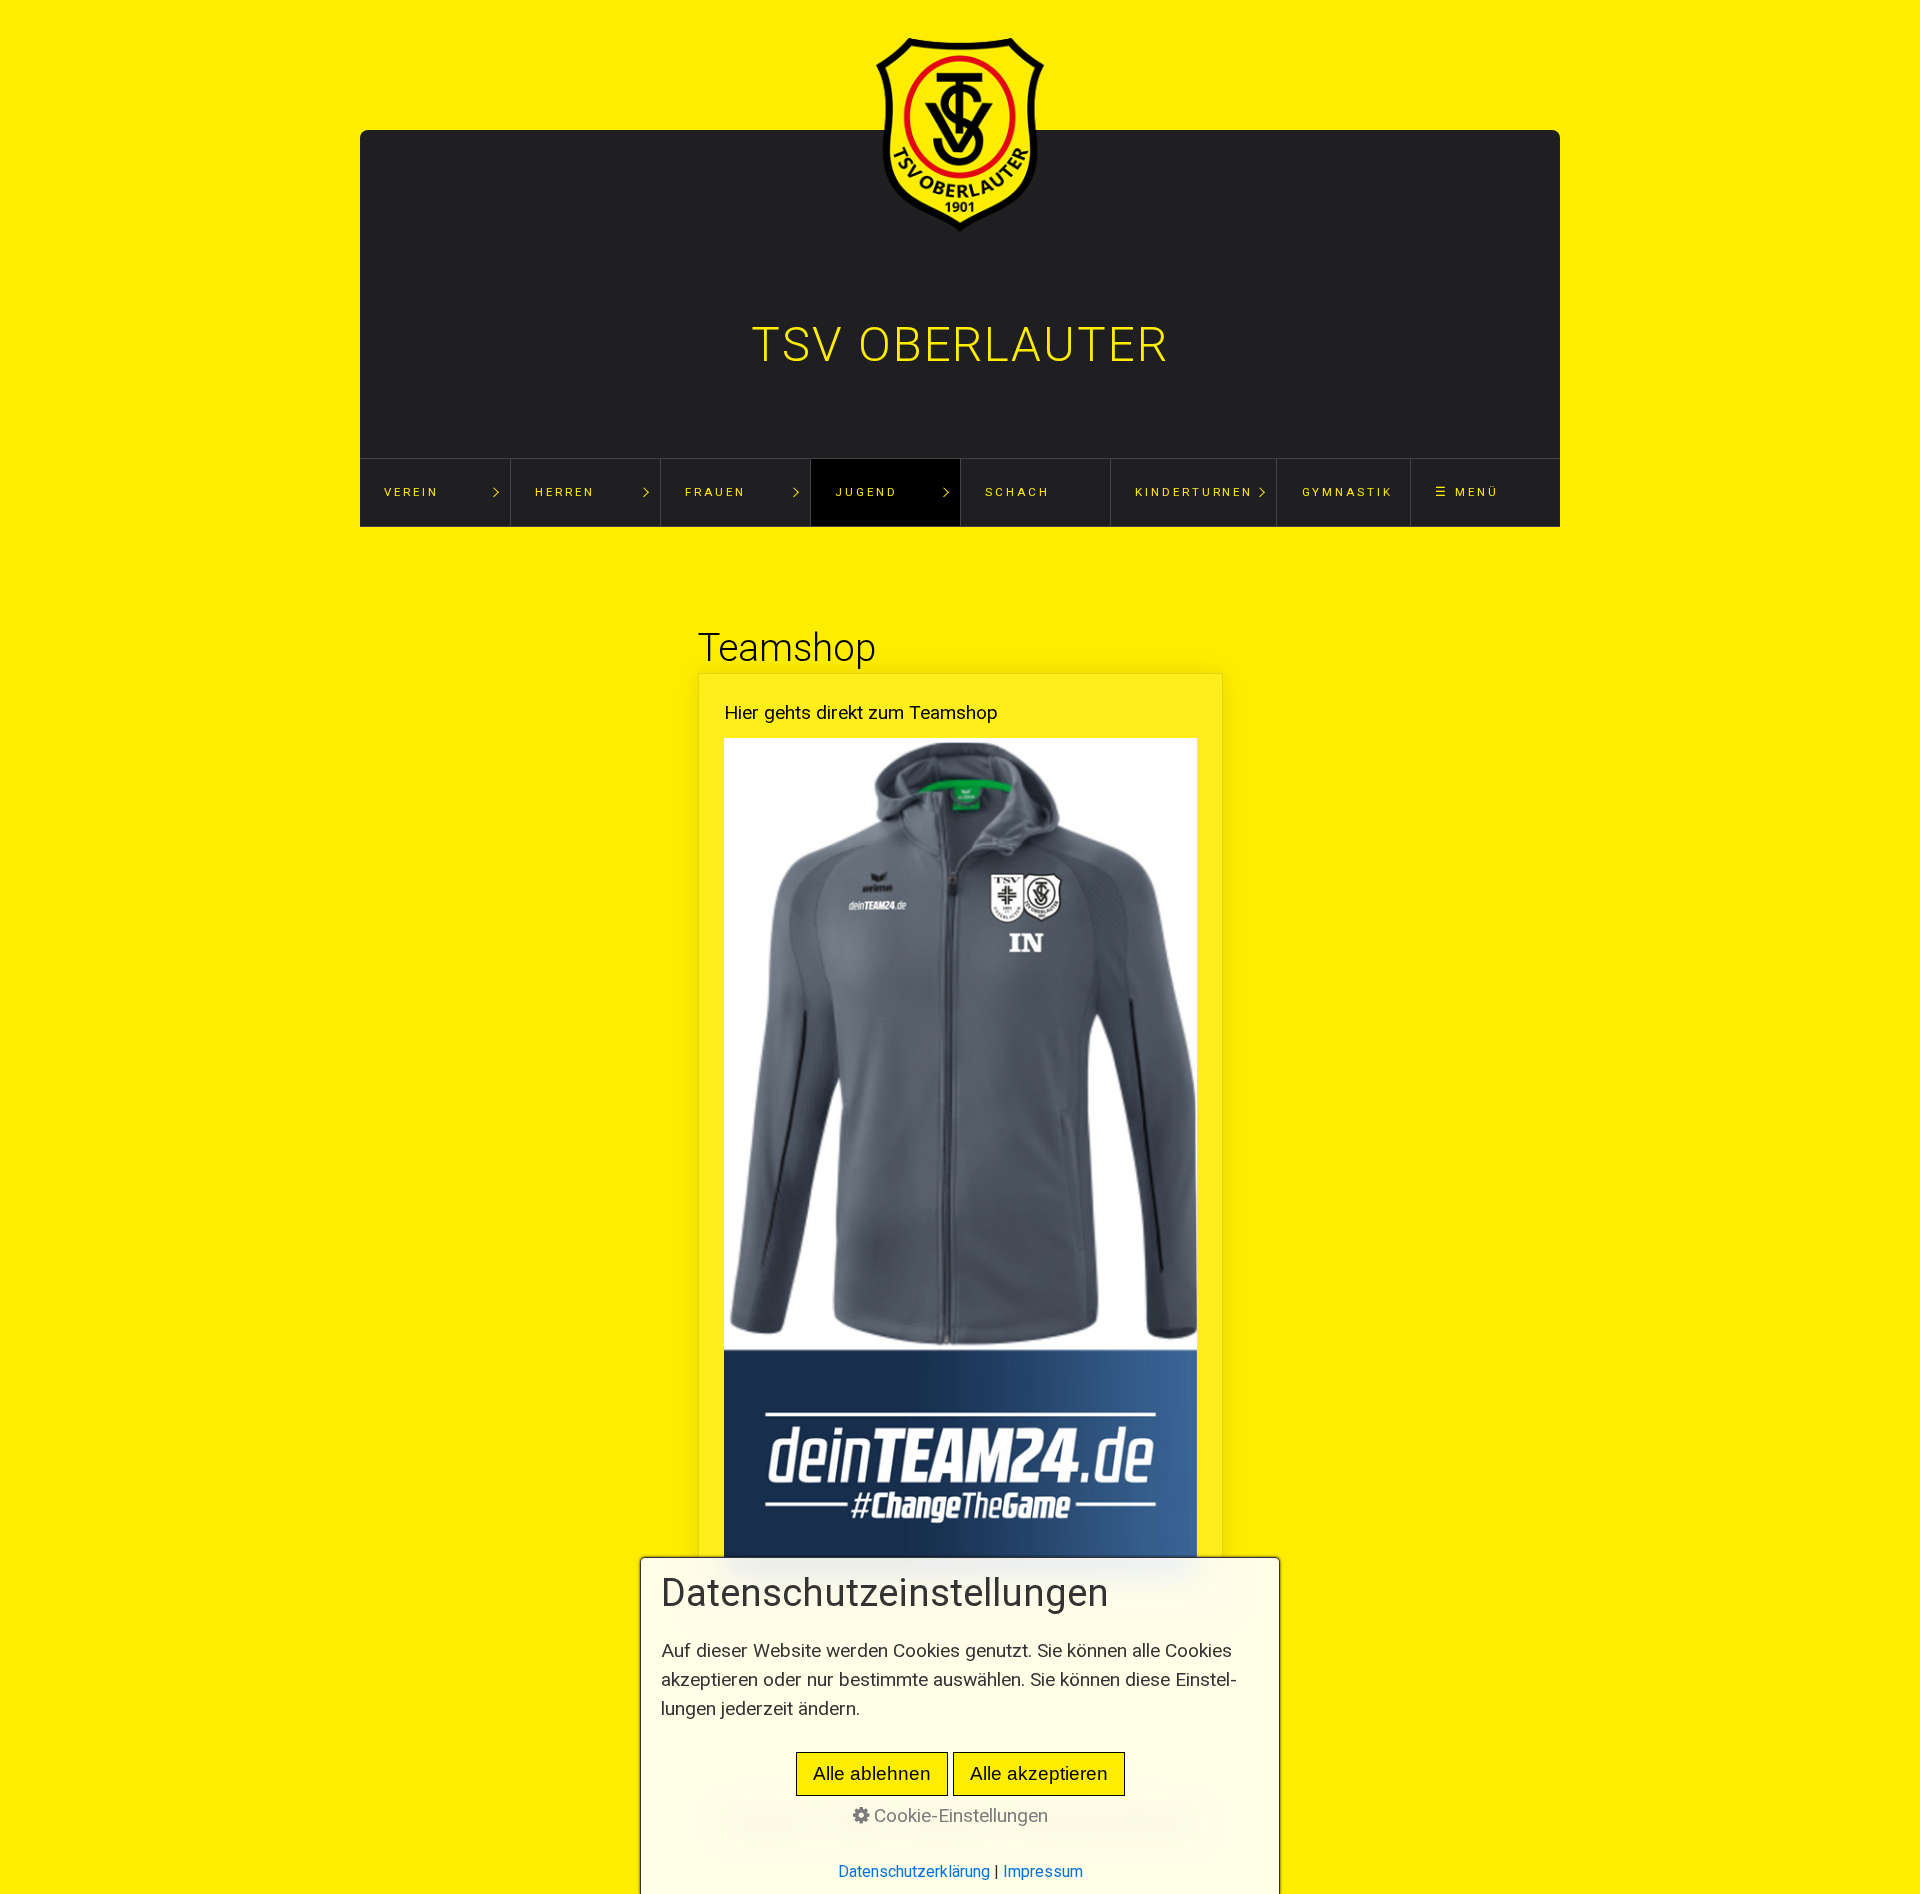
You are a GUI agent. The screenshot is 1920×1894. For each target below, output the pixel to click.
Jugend (866, 492)
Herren (564, 492)
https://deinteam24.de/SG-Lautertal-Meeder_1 (960, 1143)
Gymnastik (1347, 492)
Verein (411, 492)
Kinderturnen (1194, 492)
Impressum (1043, 1871)
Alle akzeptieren (1039, 1773)
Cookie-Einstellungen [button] (958, 1815)
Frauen (715, 492)
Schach (1017, 492)
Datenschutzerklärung (914, 1871)
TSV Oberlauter (960, 344)
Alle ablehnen (872, 1773)
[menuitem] (435, 492)
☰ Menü (1466, 492)
